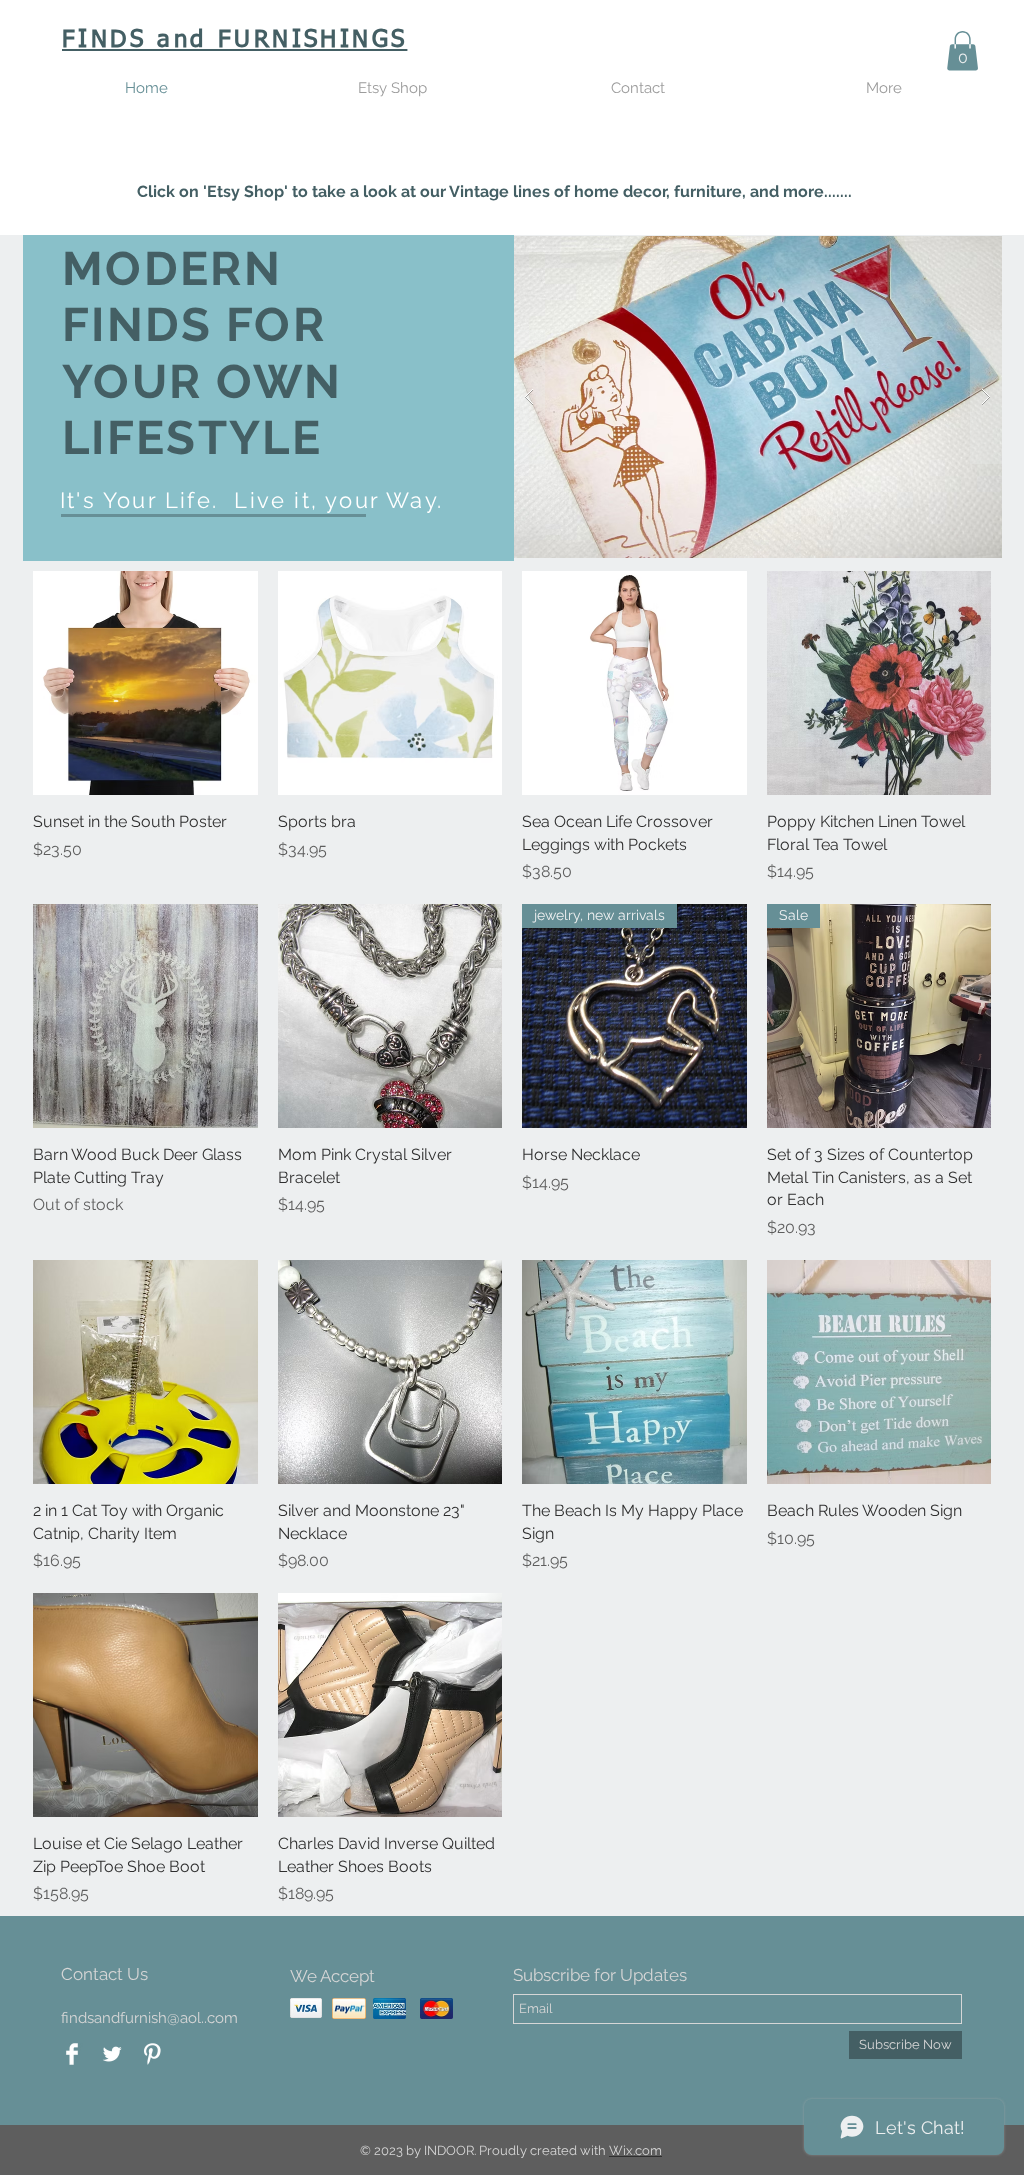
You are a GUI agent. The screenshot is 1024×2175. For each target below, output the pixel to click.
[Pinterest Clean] (152, 2054)
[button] (962, 50)
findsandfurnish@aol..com (149, 2018)
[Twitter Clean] (112, 2054)
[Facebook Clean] (72, 2054)
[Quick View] (145, 683)
